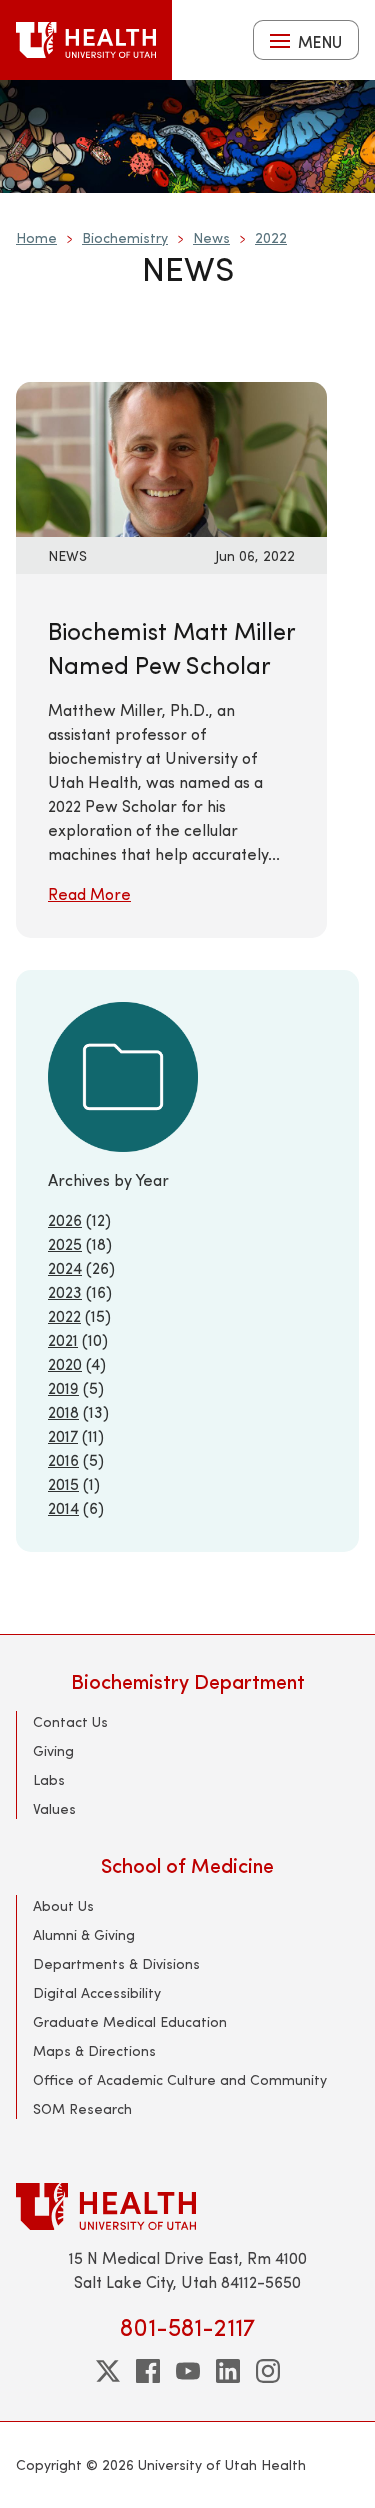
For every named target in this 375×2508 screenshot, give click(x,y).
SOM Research (82, 2108)
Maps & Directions (94, 2050)
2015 (63, 1483)
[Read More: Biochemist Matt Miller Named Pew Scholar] (171, 456)
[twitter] (108, 2371)
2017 (63, 1435)
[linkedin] (228, 2371)
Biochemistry (125, 237)
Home (36, 237)
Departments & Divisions (116, 1963)
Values (54, 1808)
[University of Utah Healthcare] (187, 2206)
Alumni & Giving (84, 1934)
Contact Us (70, 1721)
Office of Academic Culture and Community (180, 2079)
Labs (49, 1779)
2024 (65, 1267)
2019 (63, 1387)
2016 (63, 1459)
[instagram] (268, 2371)
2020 (65, 1363)
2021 (63, 1339)
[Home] (86, 40)
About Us (63, 1905)
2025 (65, 1243)
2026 (65, 1219)
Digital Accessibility (97, 1992)
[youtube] (188, 2371)
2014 (63, 1507)
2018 (63, 1411)
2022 (271, 237)
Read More (89, 893)
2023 (65, 1291)
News (211, 237)
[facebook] (148, 2371)
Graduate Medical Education (130, 2021)
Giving (53, 1750)
